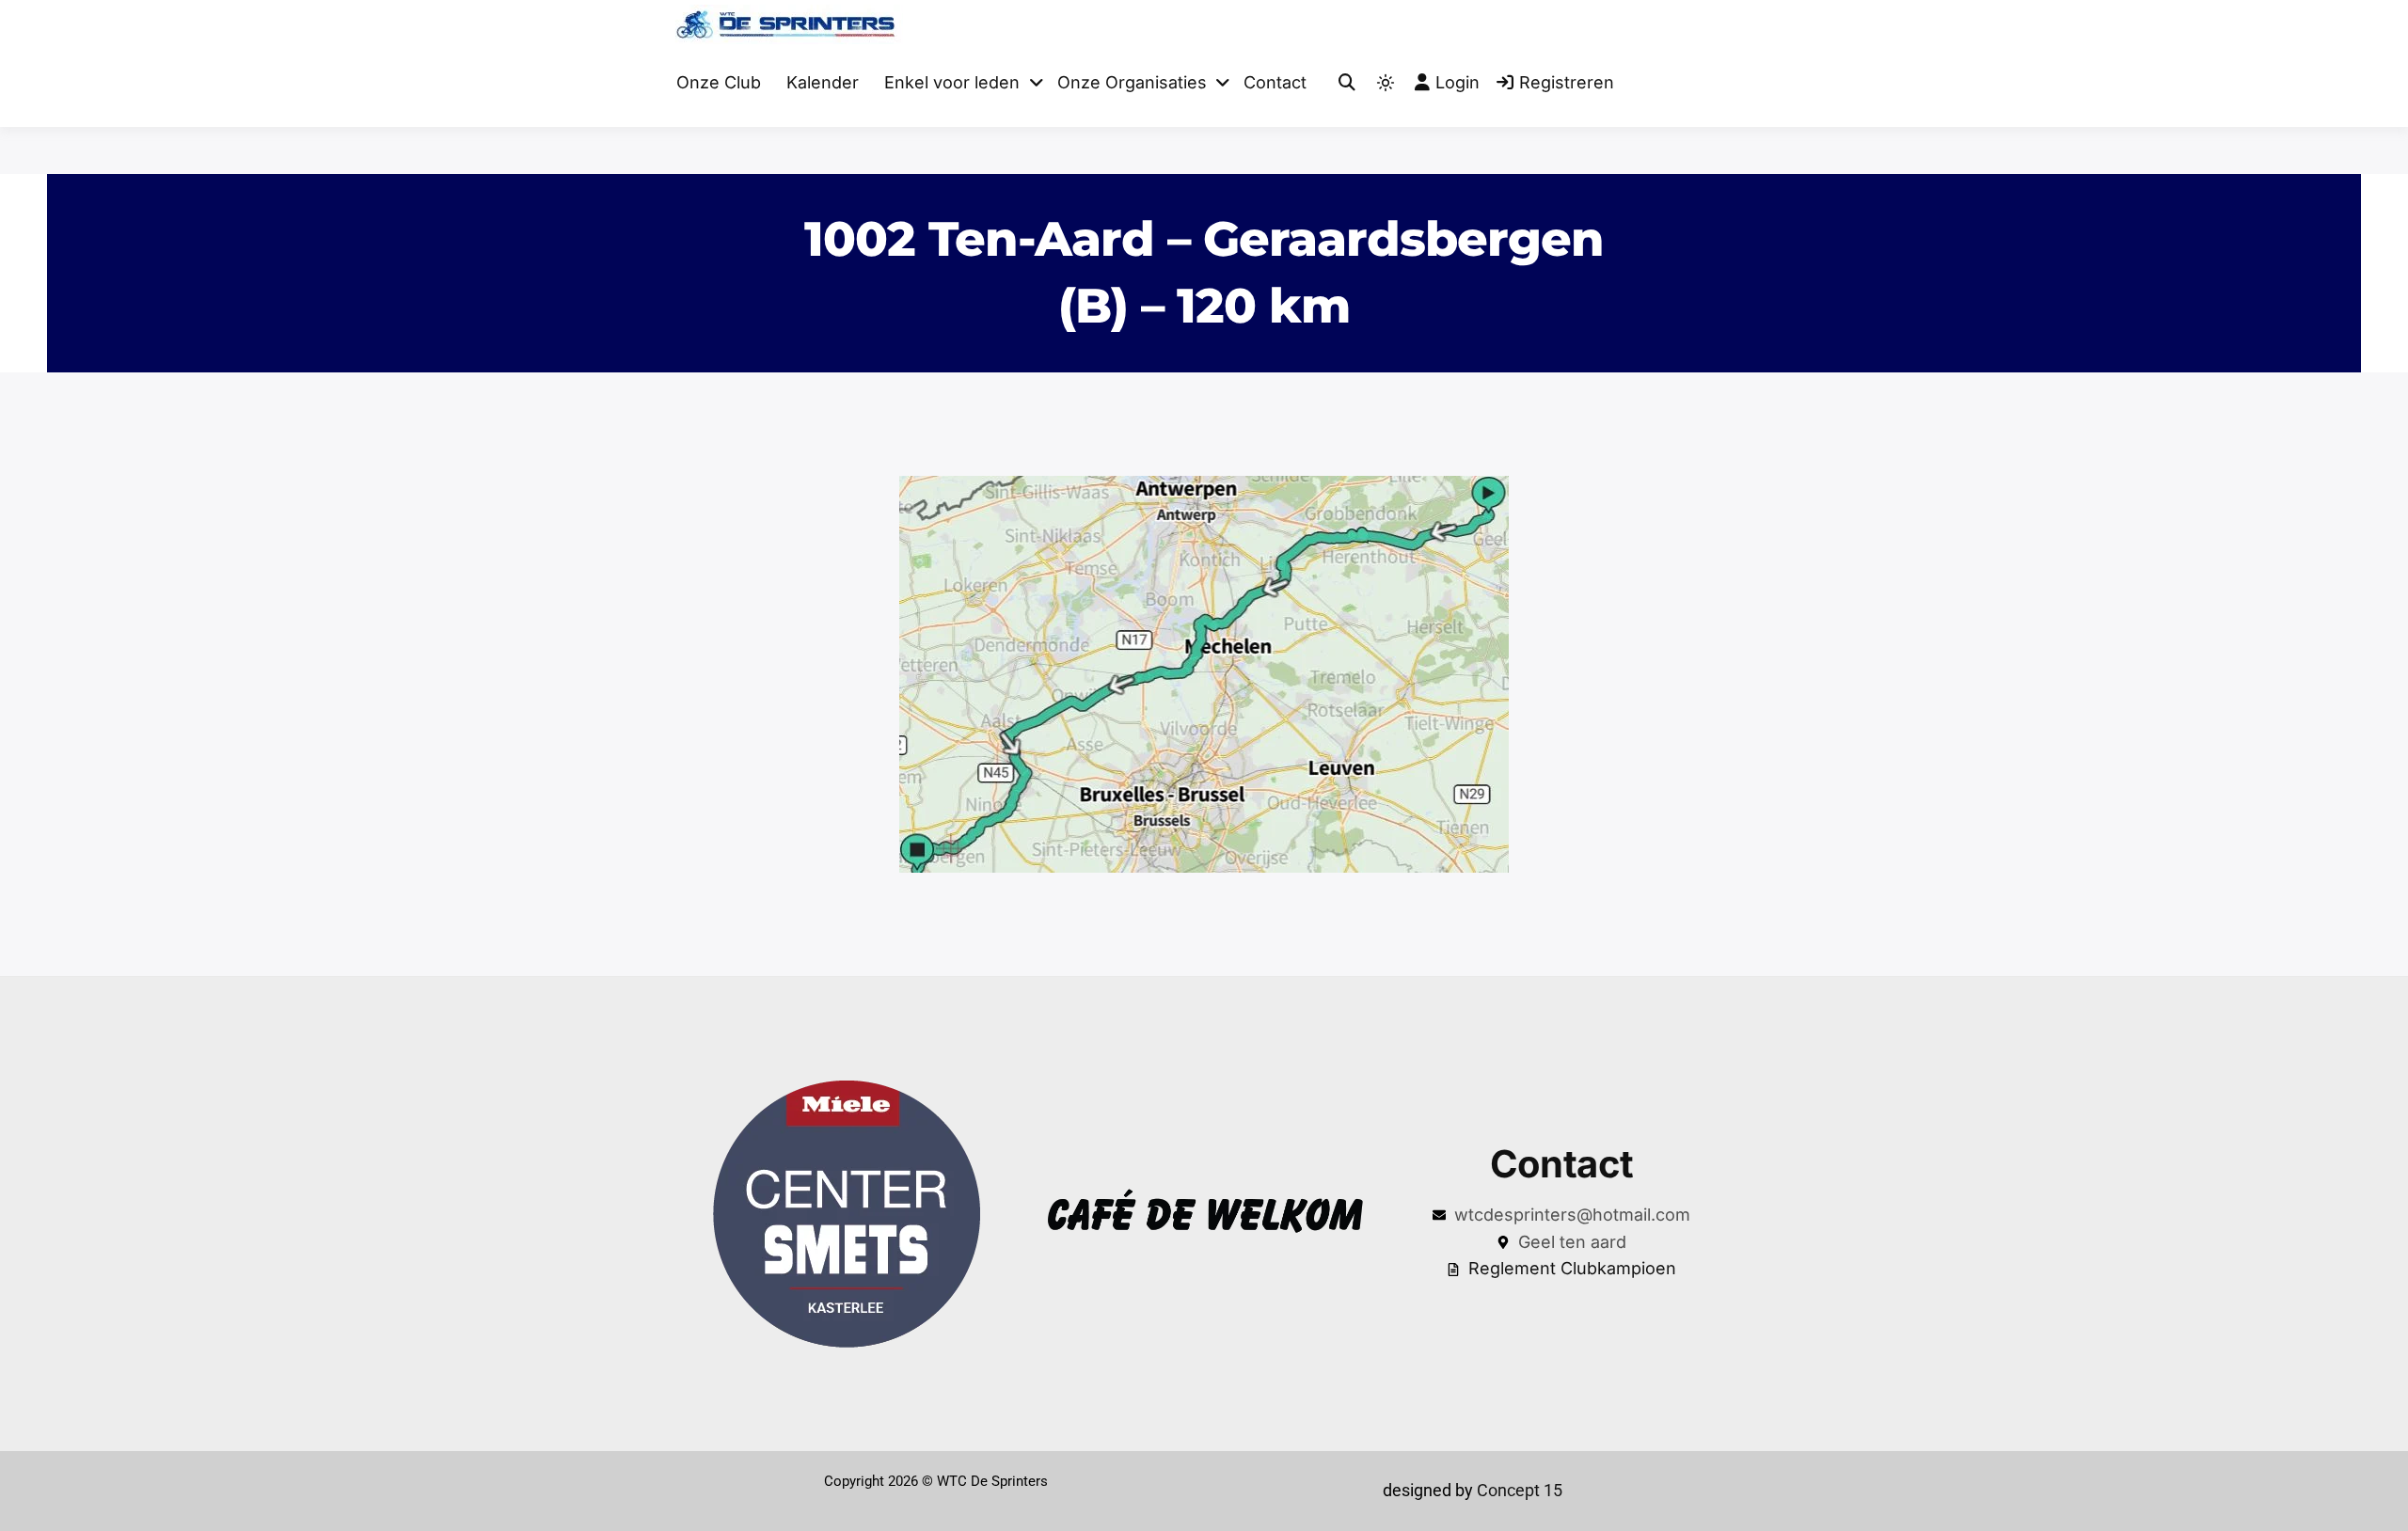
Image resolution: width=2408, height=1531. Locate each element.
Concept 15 (1518, 1490)
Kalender (823, 82)
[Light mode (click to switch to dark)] (1386, 83)
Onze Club (719, 82)
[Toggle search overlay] (1347, 83)
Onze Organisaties (1132, 82)
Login (1457, 82)
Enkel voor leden (952, 82)
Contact (1275, 82)
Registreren (1567, 82)
